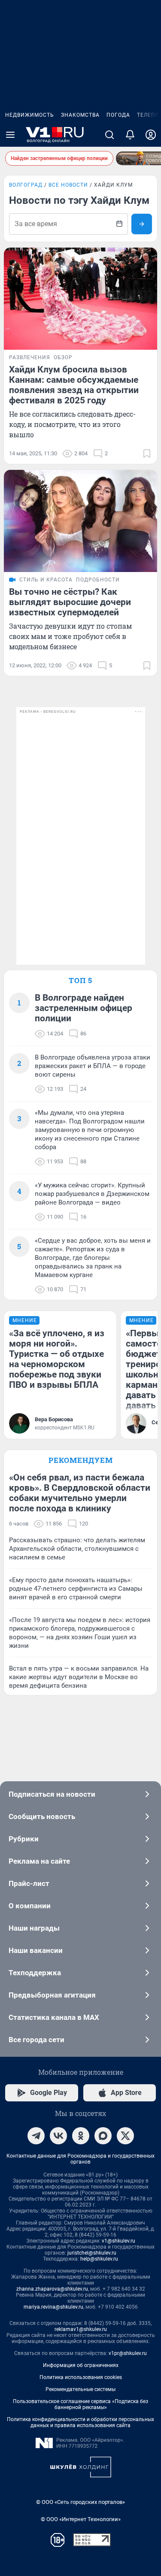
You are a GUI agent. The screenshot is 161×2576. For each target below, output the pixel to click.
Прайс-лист (29, 1883)
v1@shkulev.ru (118, 2241)
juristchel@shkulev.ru (92, 2253)
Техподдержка (35, 1973)
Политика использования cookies (81, 2377)
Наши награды (34, 1928)
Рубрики (24, 1839)
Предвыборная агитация (52, 1995)
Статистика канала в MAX (54, 2017)
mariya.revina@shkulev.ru (53, 2307)
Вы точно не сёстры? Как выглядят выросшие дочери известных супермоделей (70, 602)
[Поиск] (109, 135)
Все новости (68, 185)
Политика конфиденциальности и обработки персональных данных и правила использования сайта (80, 2422)
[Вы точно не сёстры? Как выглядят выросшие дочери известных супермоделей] (80, 521)
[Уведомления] (130, 135)
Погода (118, 115)
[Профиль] (151, 135)
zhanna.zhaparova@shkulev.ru (52, 2289)
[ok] (81, 2136)
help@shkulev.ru (99, 2259)
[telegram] (36, 2136)
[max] (103, 2136)
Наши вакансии (36, 1950)
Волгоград (26, 185)
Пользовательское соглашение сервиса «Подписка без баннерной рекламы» (80, 2404)
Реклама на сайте (39, 1861)
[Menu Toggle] (10, 135)
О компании (30, 1906)
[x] (125, 2136)
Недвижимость (30, 115)
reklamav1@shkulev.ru (81, 2329)
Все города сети (36, 2040)
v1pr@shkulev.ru (128, 2353)
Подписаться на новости (52, 1794)
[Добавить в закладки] (147, 454)
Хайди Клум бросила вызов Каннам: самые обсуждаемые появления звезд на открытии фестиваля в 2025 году (74, 385)
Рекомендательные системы (80, 2389)
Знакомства (80, 115)
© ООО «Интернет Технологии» (81, 2519)
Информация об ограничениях (81, 2365)
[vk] (58, 2136)
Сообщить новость (42, 1816)
